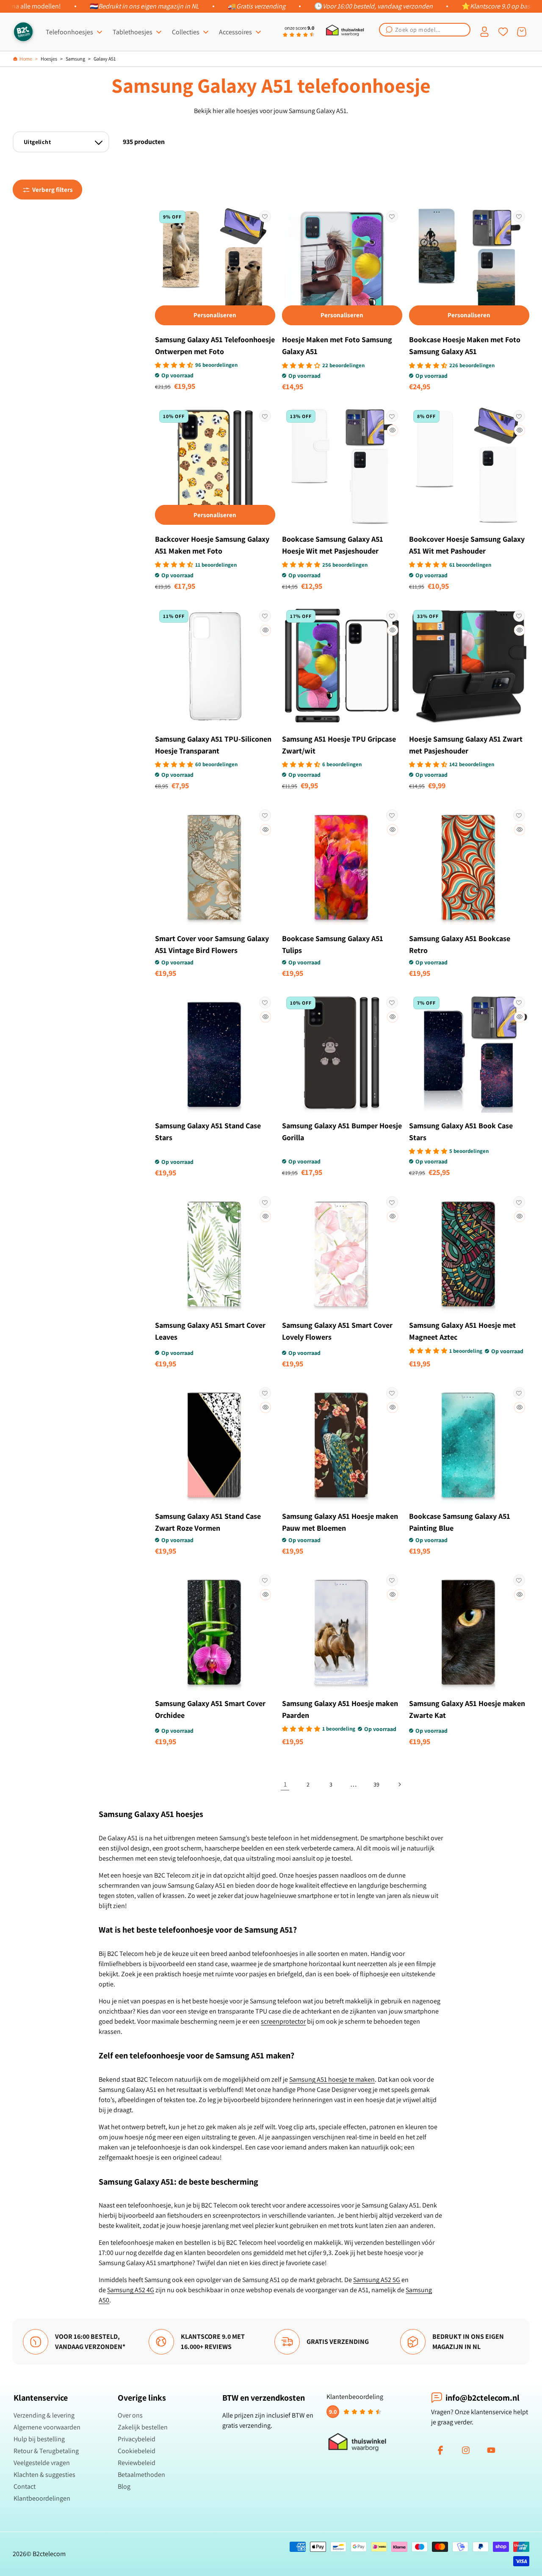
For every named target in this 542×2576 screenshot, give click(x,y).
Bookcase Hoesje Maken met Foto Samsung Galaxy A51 (465, 345)
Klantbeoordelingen (42, 2498)
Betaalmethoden (141, 2475)
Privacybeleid (137, 2439)
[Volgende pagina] (399, 1784)
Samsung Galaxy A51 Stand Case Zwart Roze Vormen (208, 1522)
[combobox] (425, 30)
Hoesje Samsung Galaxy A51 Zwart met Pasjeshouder (466, 745)
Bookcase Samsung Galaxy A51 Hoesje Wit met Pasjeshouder (333, 545)
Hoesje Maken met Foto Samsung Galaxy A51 (337, 345)
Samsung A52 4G (131, 2290)
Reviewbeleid (137, 2463)
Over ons (130, 2415)
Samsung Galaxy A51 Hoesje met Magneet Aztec (462, 1331)
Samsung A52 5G (377, 2280)
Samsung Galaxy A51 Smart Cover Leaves (210, 1331)
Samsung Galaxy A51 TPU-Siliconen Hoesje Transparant (213, 745)
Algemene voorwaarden (47, 2427)
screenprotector (283, 2021)
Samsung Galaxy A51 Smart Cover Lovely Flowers (337, 1331)
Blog (124, 2486)
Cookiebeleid (137, 2451)
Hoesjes (49, 59)
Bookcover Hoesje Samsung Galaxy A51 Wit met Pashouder (467, 545)
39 (376, 1784)
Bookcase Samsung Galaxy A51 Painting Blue (460, 1522)
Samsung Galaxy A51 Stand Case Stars (208, 1132)
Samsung (75, 59)
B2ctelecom (49, 2554)
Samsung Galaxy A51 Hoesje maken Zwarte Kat (467, 1709)
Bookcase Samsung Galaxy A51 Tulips (333, 944)
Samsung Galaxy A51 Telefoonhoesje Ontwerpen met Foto (215, 345)
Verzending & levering (44, 2415)
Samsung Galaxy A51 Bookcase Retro (460, 944)
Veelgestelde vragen (42, 2463)
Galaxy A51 (105, 59)
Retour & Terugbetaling (46, 2451)
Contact (25, 2486)
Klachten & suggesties (44, 2475)
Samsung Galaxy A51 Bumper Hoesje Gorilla (342, 1132)
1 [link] (285, 1784)
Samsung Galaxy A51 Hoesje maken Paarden (340, 1709)
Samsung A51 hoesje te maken (332, 2079)
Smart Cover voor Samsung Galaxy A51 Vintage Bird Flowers (212, 944)
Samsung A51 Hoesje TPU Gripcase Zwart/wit (339, 745)
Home (26, 59)
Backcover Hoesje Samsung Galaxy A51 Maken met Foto (212, 545)
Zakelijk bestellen (143, 2427)
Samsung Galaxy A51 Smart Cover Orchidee (210, 1709)
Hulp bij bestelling (39, 2439)
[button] (425, 30)
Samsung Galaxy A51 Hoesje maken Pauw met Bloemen (340, 1522)
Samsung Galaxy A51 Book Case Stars (461, 1132)
